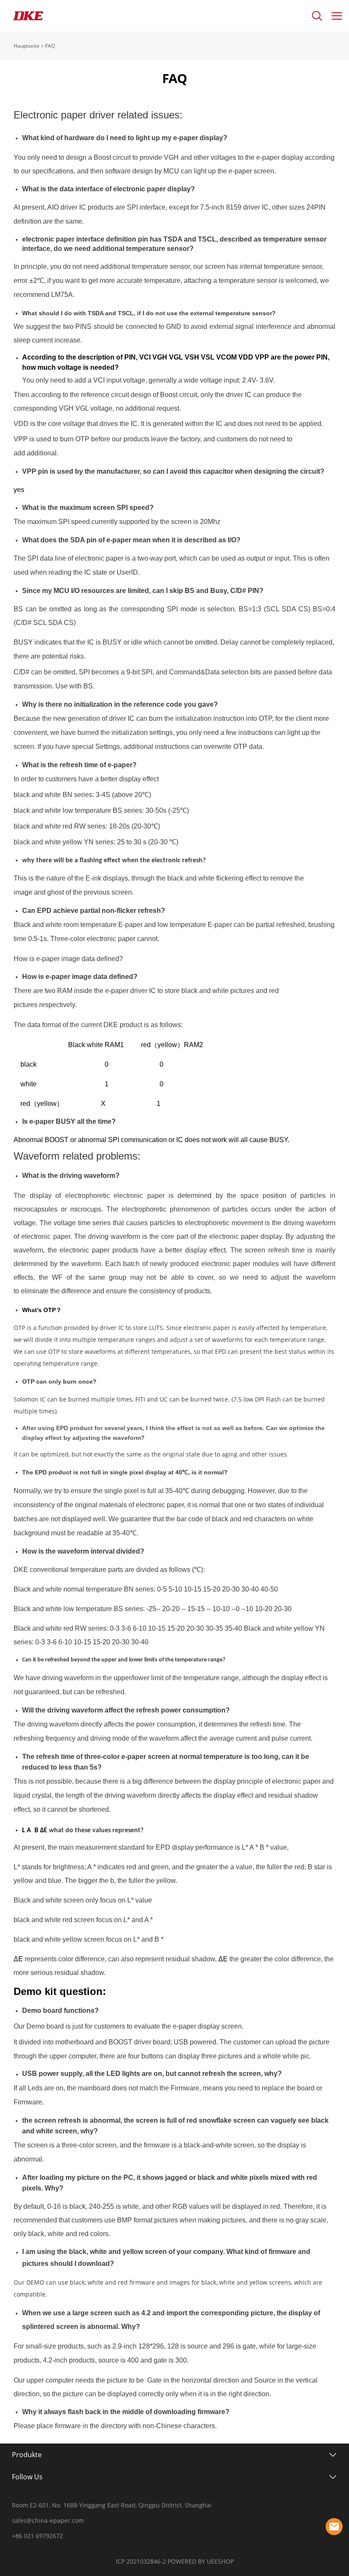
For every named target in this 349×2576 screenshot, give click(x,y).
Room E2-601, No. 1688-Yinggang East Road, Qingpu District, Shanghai (112, 2505)
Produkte (27, 2455)
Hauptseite (27, 46)
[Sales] (334, 2527)
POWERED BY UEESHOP (201, 2561)
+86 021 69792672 (37, 2536)
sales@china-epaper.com (48, 2520)
